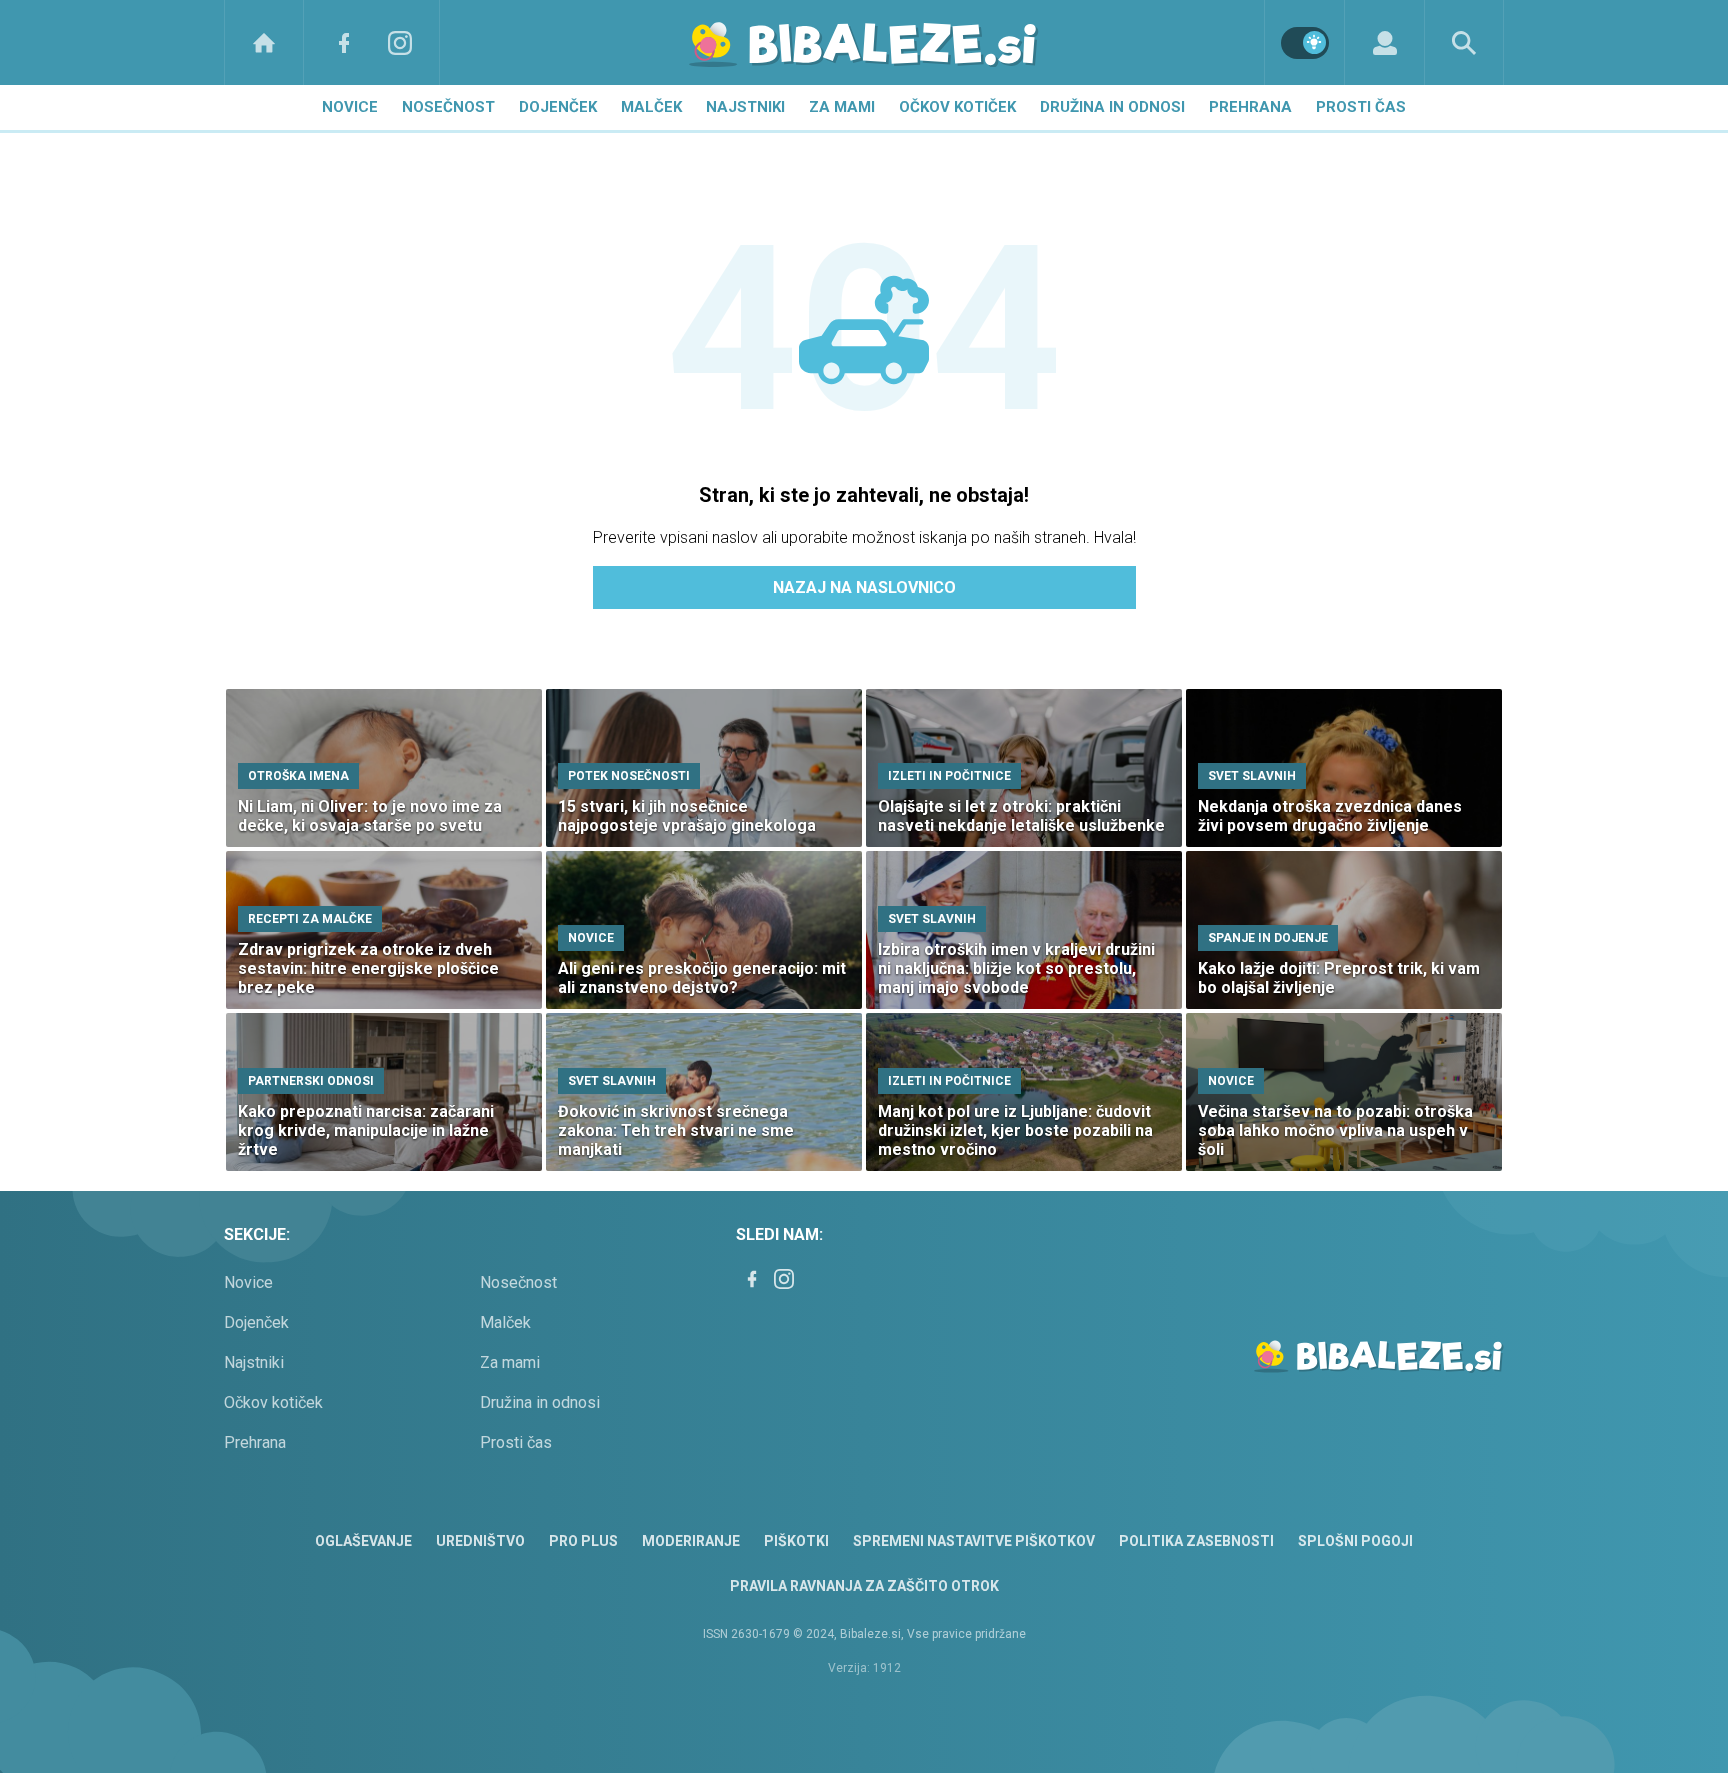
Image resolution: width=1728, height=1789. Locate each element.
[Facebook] (344, 42)
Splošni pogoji (1355, 1541)
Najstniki (745, 107)
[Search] (1464, 42)
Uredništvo (480, 1541)
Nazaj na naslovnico (864, 587)
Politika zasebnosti (1196, 1541)
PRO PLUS (583, 1541)
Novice (350, 107)
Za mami (842, 107)
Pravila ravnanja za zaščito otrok (864, 1586)
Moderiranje (691, 1541)
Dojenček (558, 107)
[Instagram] (400, 42)
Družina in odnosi (1112, 107)
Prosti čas (1361, 107)
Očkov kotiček (957, 107)
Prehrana (1250, 107)
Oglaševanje (363, 1541)
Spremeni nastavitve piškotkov (974, 1541)
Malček (651, 107)
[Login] (1384, 42)
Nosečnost (448, 107)
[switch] (1305, 43)
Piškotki (796, 1541)
